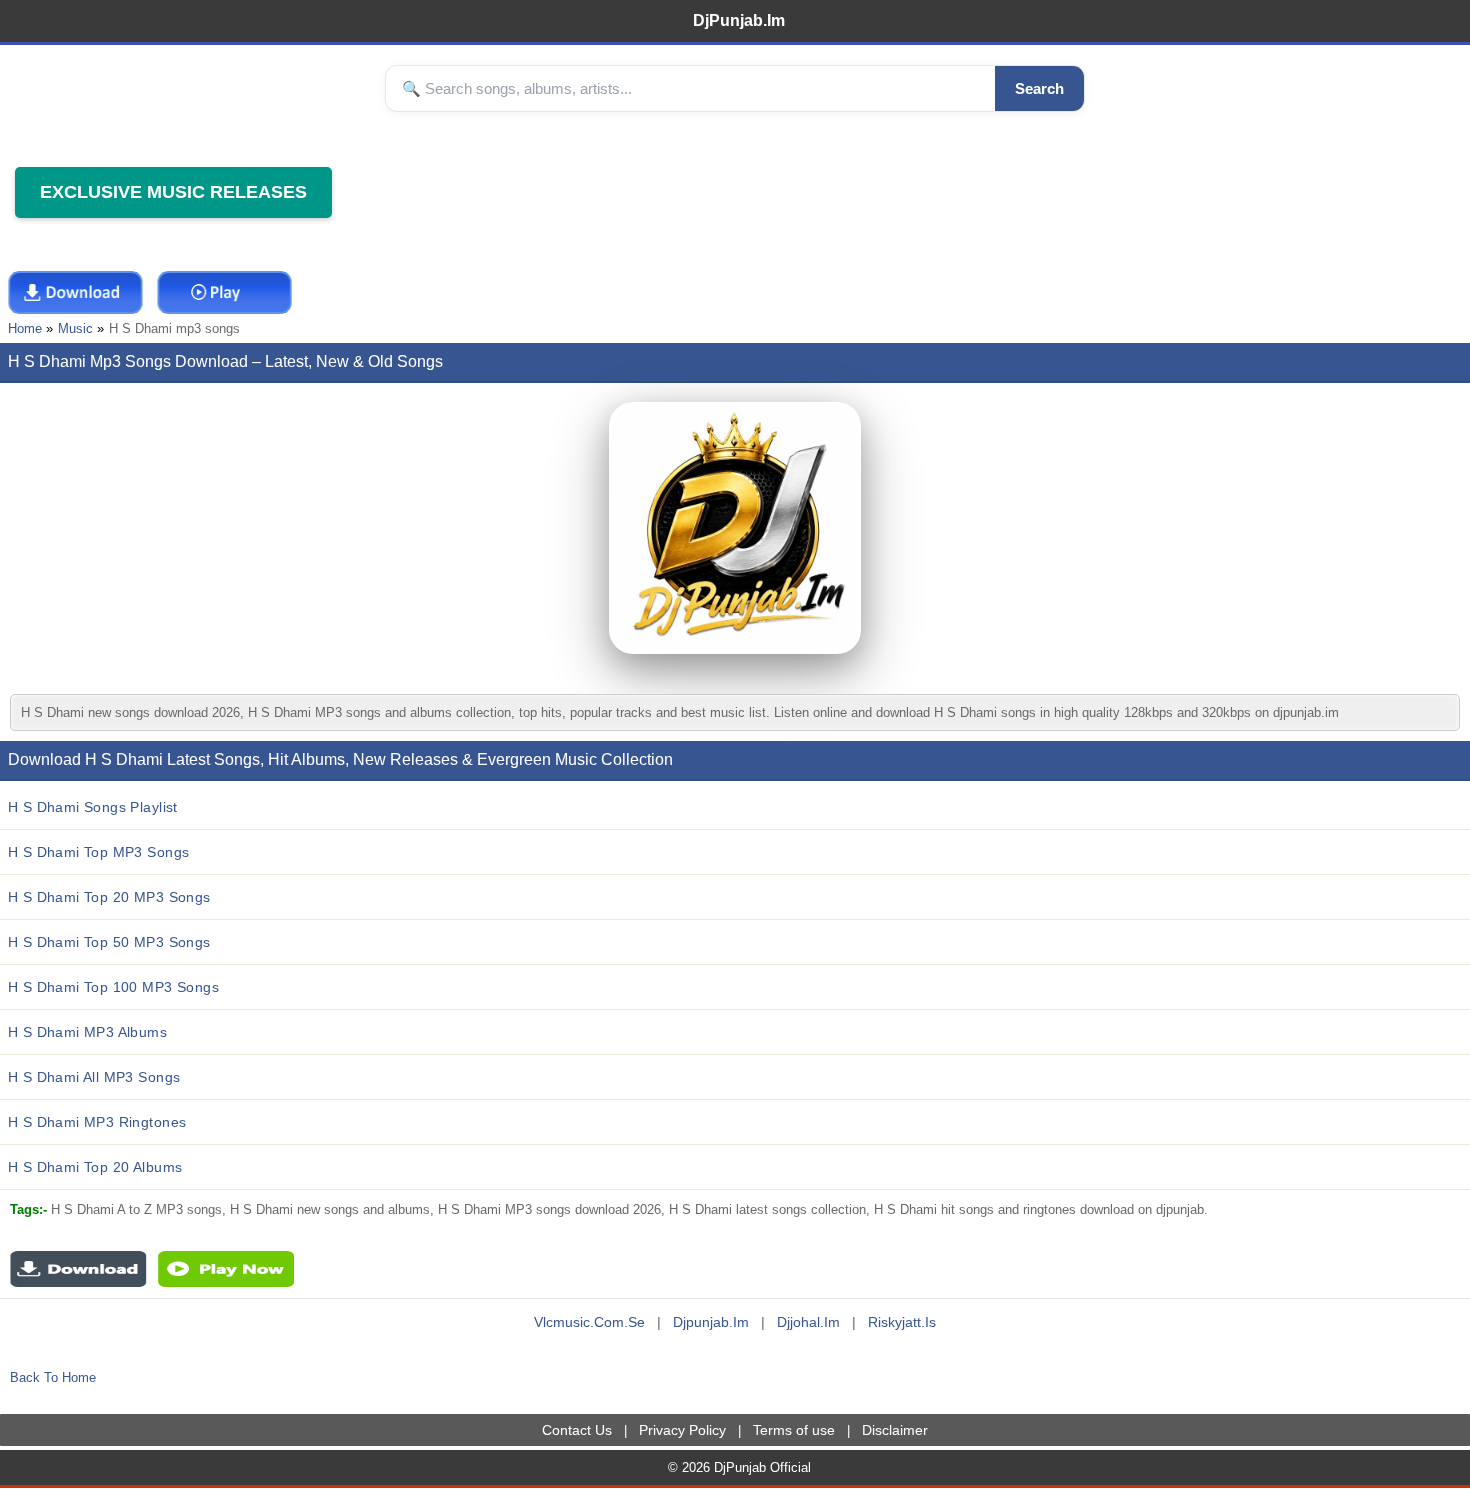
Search (1039, 88)
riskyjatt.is (902, 1322)
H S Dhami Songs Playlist (93, 807)
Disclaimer (895, 1430)
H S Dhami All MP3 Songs (94, 1077)
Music (75, 328)
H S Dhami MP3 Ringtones (97, 1122)
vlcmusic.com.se (589, 1322)
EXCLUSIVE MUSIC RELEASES (173, 192)
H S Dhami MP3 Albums (87, 1032)
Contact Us (577, 1430)
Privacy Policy (682, 1430)
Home (25, 328)
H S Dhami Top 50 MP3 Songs (109, 942)
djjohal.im (808, 1322)
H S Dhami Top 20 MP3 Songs (109, 897)
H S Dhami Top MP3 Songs (98, 852)
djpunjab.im (711, 1322)
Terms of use (794, 1430)
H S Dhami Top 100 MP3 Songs (113, 987)
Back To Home (53, 1377)
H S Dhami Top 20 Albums (95, 1167)
